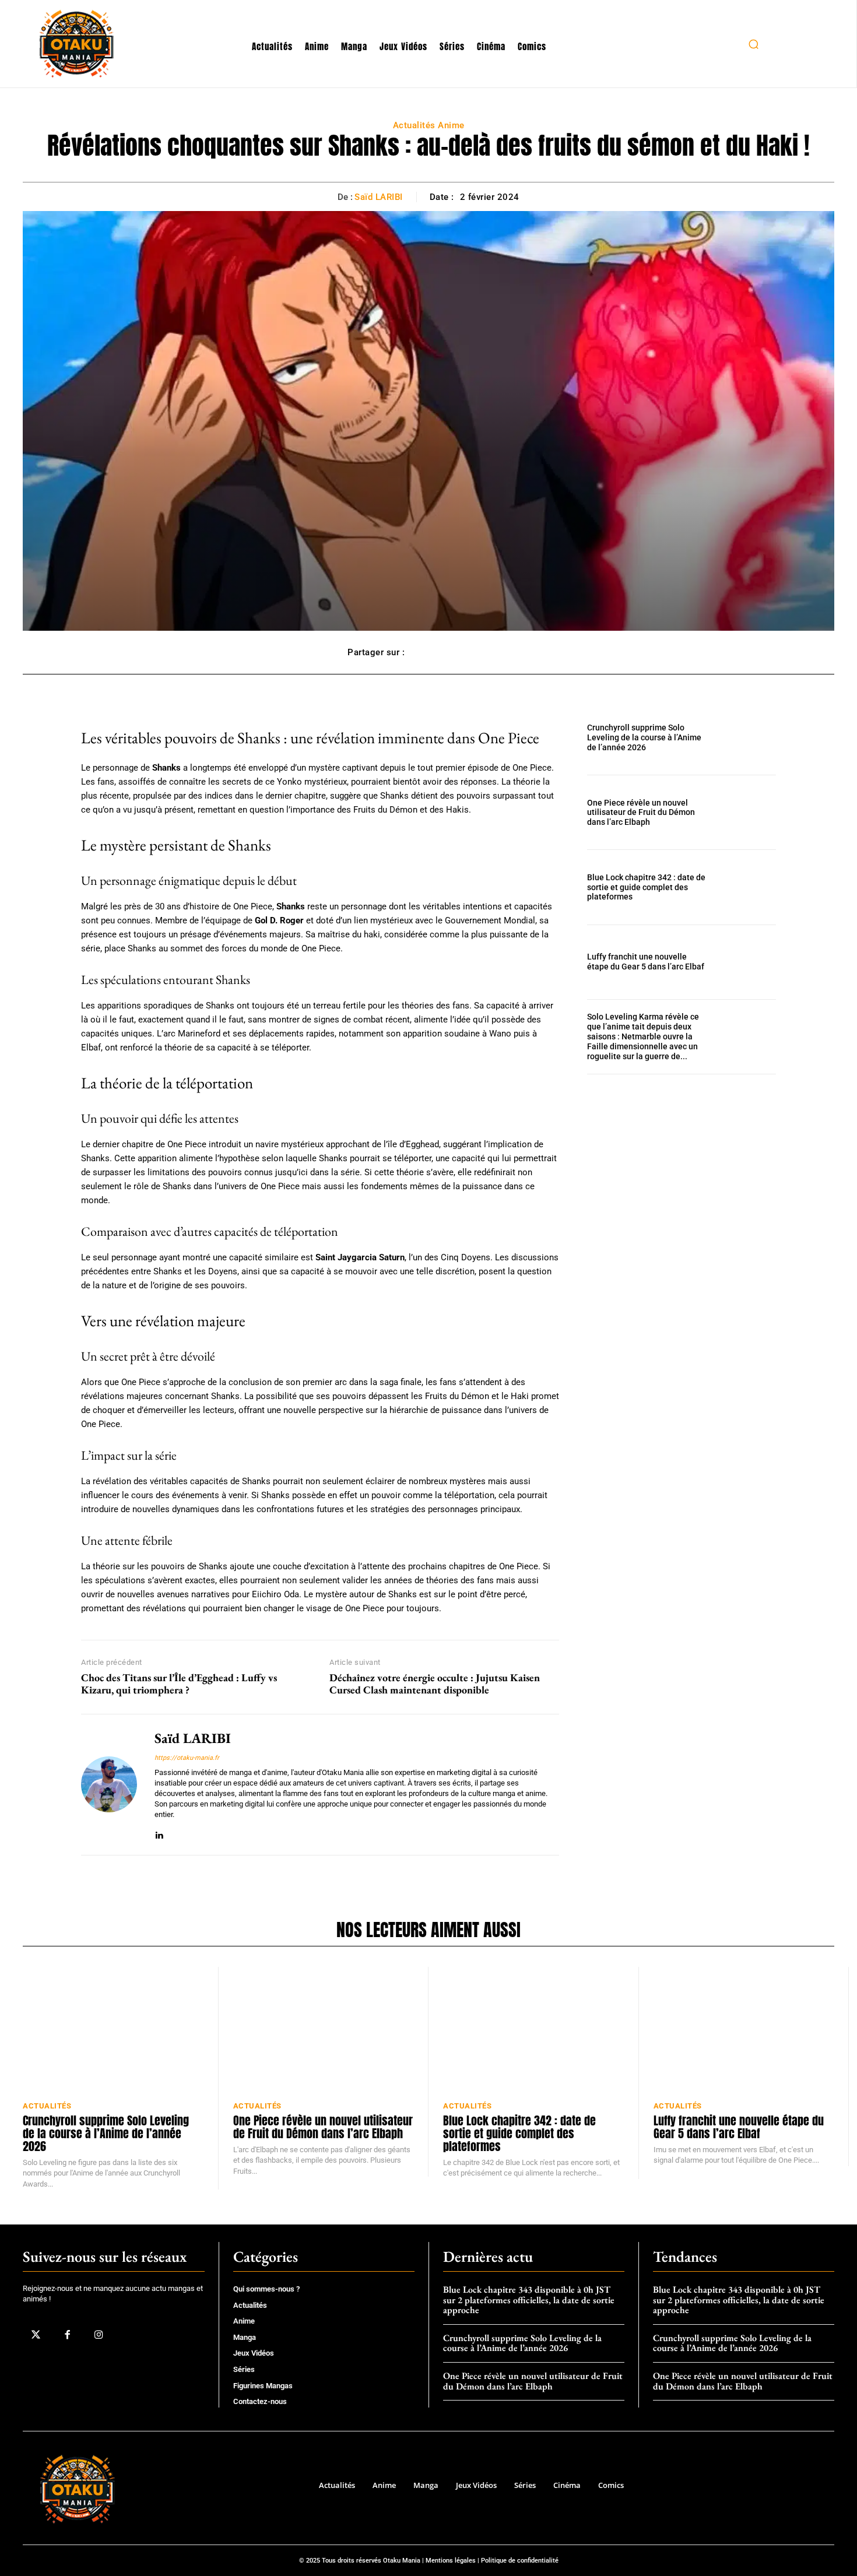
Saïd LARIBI (379, 197)
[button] (753, 44)
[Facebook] (67, 2335)
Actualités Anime (429, 125)
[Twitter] (36, 2335)
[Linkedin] (159, 1833)
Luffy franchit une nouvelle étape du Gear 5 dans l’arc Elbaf (646, 962)
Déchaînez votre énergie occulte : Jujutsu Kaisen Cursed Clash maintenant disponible (435, 1684)
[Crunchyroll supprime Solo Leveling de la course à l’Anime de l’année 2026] (748, 738)
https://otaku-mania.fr (187, 1758)
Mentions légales (451, 2561)
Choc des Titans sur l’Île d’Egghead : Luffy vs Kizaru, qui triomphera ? (179, 1684)
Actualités (47, 2106)
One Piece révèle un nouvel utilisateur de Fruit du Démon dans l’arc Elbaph (641, 813)
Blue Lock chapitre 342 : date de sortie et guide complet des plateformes (646, 887)
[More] (497, 652)
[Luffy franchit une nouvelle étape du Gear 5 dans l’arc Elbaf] (748, 962)
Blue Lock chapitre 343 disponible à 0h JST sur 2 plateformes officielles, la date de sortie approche (529, 2300)
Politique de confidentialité (520, 2561)
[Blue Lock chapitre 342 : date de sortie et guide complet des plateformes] (748, 887)
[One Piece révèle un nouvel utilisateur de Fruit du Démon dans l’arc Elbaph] (748, 812)
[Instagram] (99, 2335)
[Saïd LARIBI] (109, 1785)
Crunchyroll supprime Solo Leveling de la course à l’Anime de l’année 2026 (644, 737)
